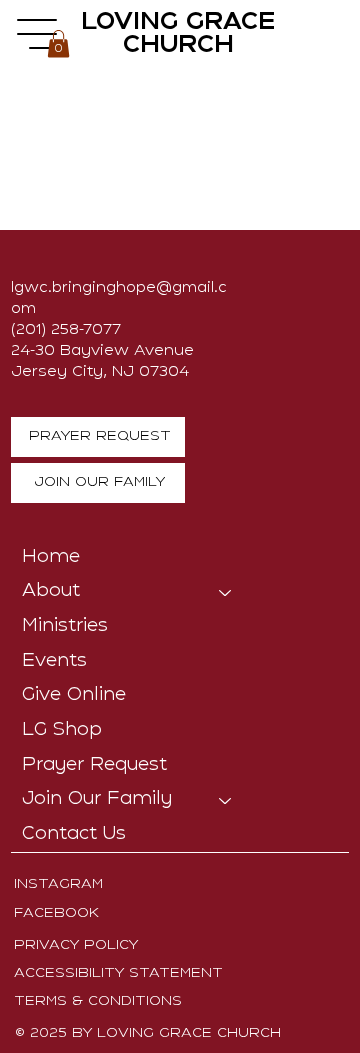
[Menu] (38, 34)
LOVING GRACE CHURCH (178, 34)
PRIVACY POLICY (76, 945)
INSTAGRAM (58, 884)
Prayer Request (94, 765)
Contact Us (74, 834)
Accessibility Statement (118, 973)
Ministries (65, 626)
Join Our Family (97, 799)
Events (54, 661)
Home (51, 557)
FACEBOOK (56, 913)
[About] (226, 592)
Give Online (74, 695)
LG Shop (62, 730)
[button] (58, 43)
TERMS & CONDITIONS (98, 1001)
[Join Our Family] (226, 800)
